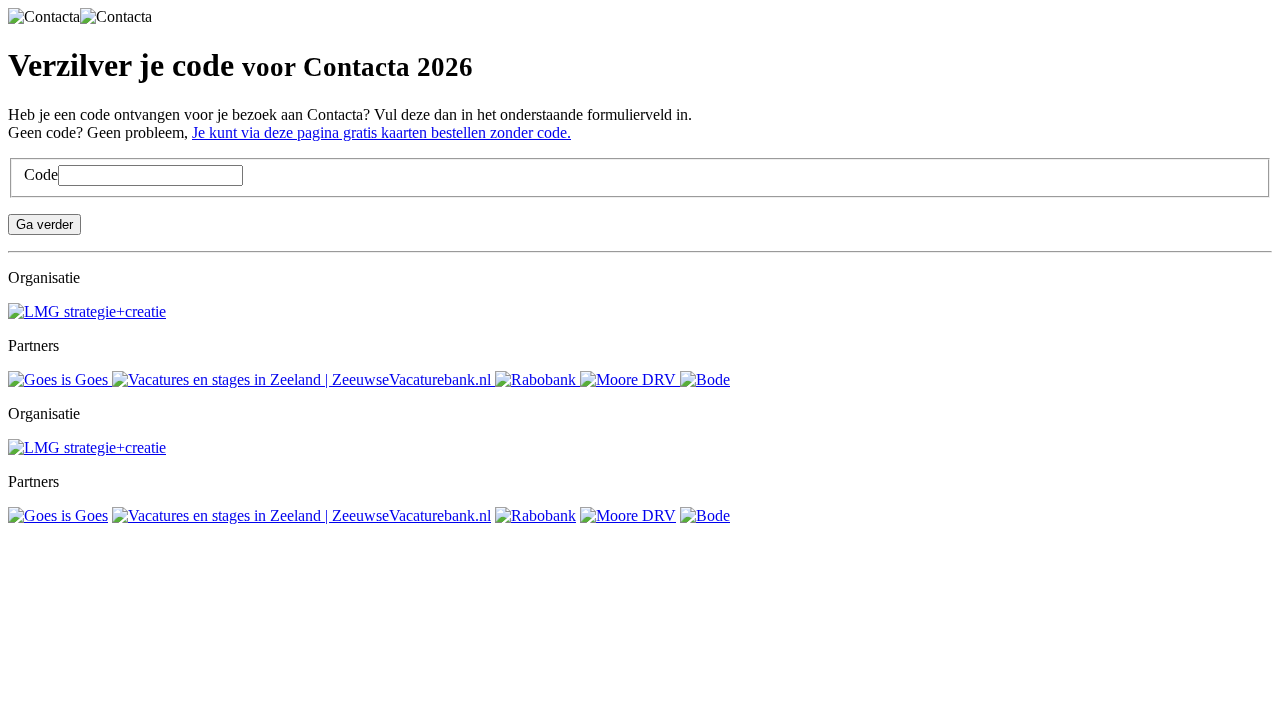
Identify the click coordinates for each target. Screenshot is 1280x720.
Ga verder (44, 224)
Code (41, 174)
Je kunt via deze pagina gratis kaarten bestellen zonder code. (381, 132)
